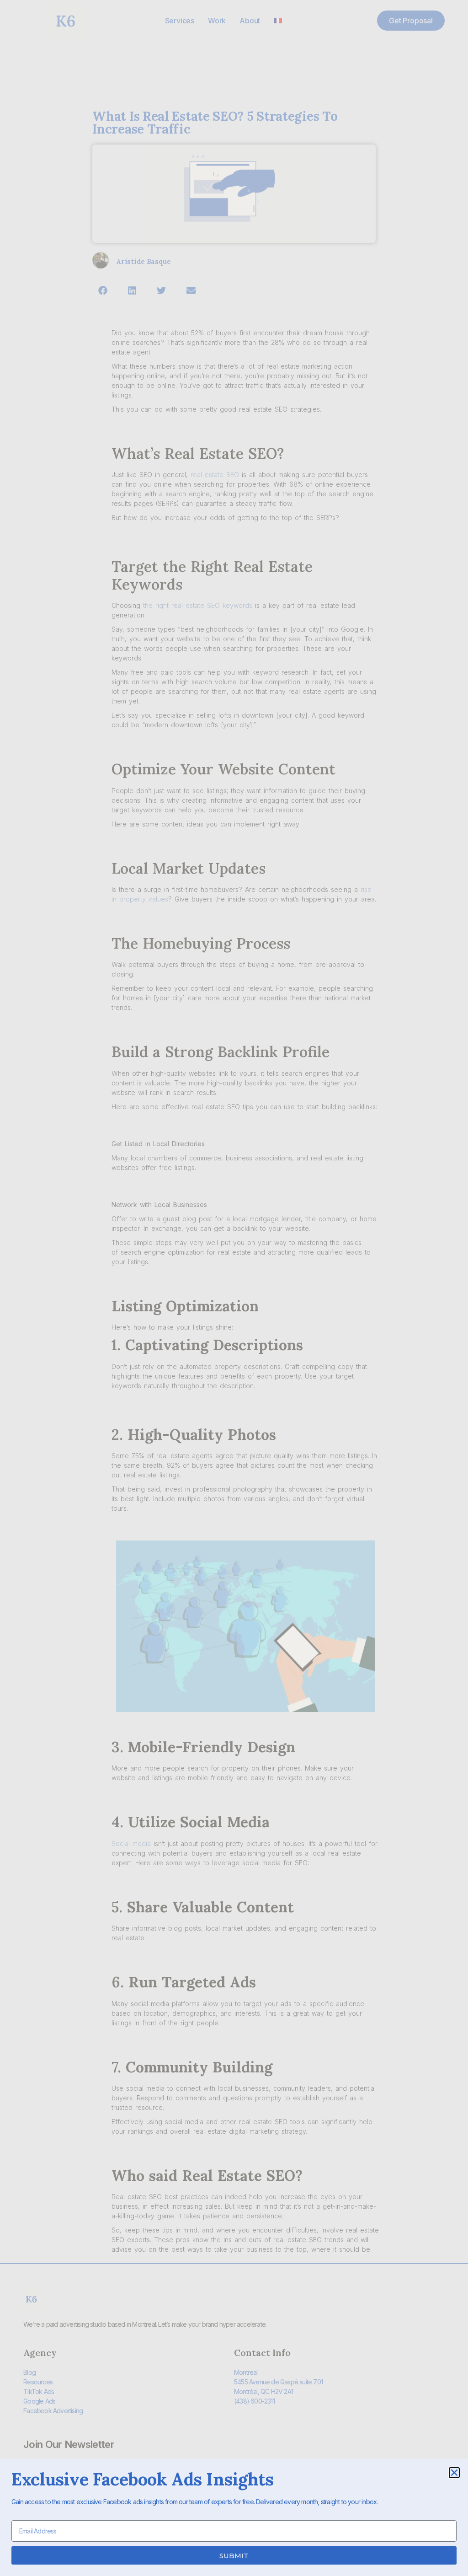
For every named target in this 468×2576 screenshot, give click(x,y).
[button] (454, 2473)
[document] (234, 1288)
